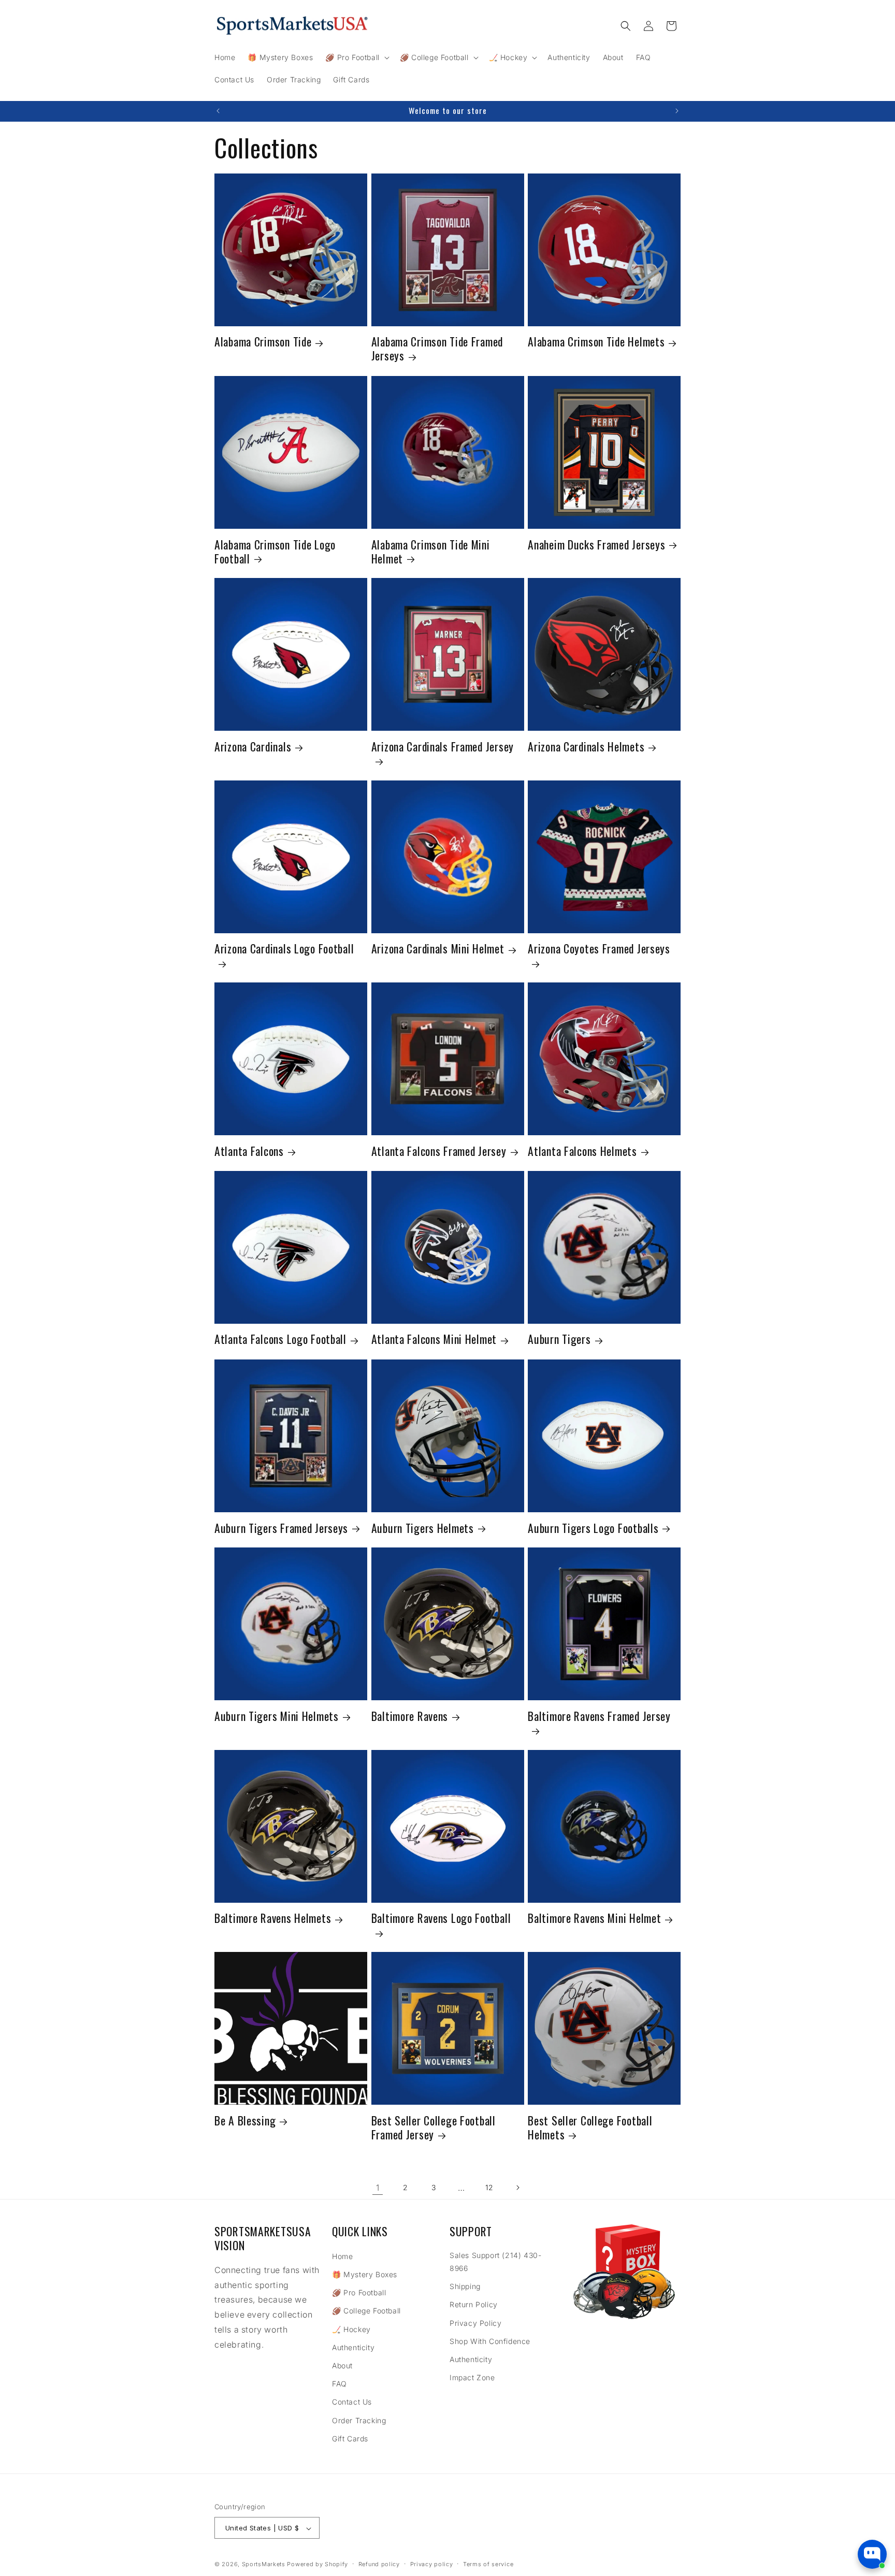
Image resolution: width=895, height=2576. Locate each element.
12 (489, 2187)
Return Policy (474, 2305)
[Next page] (517, 2188)
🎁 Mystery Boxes (365, 2274)
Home (342, 2256)
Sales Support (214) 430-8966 (495, 2262)
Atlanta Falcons (249, 1151)
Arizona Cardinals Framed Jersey (443, 747)
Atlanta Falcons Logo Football (280, 1340)
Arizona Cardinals (253, 747)
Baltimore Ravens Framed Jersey (599, 1717)
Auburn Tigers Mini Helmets (277, 1716)
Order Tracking (359, 2420)
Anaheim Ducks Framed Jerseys (596, 544)
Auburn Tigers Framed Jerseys (281, 1528)
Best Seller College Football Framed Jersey (434, 2128)
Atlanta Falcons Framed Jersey (439, 1151)
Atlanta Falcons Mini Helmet (434, 1340)
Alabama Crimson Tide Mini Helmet (431, 551)
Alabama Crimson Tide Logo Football (275, 551)
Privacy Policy (475, 2323)
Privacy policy (432, 2564)
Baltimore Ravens (410, 1716)
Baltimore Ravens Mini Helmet (594, 1919)
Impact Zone (472, 2377)
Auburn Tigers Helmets (423, 1528)
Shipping (465, 2286)
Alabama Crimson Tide (263, 342)
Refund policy (379, 2564)
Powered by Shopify (317, 2565)
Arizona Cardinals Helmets (586, 747)
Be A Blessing (245, 2121)
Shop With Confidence (490, 2341)
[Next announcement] (677, 111)
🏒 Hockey (351, 2329)
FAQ (340, 2384)
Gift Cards (350, 2438)
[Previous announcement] (218, 111)
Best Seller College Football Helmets (590, 2128)
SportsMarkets (264, 2565)
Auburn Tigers (559, 1340)
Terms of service (488, 2564)
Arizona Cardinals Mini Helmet (438, 949)
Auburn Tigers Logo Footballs (593, 1528)
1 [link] (378, 2188)
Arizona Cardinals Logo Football (284, 949)
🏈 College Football (366, 2311)
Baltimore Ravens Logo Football (441, 1919)
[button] (356, 57)
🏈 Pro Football (359, 2292)
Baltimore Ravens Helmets (273, 1919)
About (342, 2365)
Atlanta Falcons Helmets (582, 1151)
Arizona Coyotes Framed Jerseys (599, 949)
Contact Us (352, 2402)
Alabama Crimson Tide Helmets (596, 342)
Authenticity (353, 2347)
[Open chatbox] (872, 2554)
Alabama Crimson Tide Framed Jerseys (437, 349)
